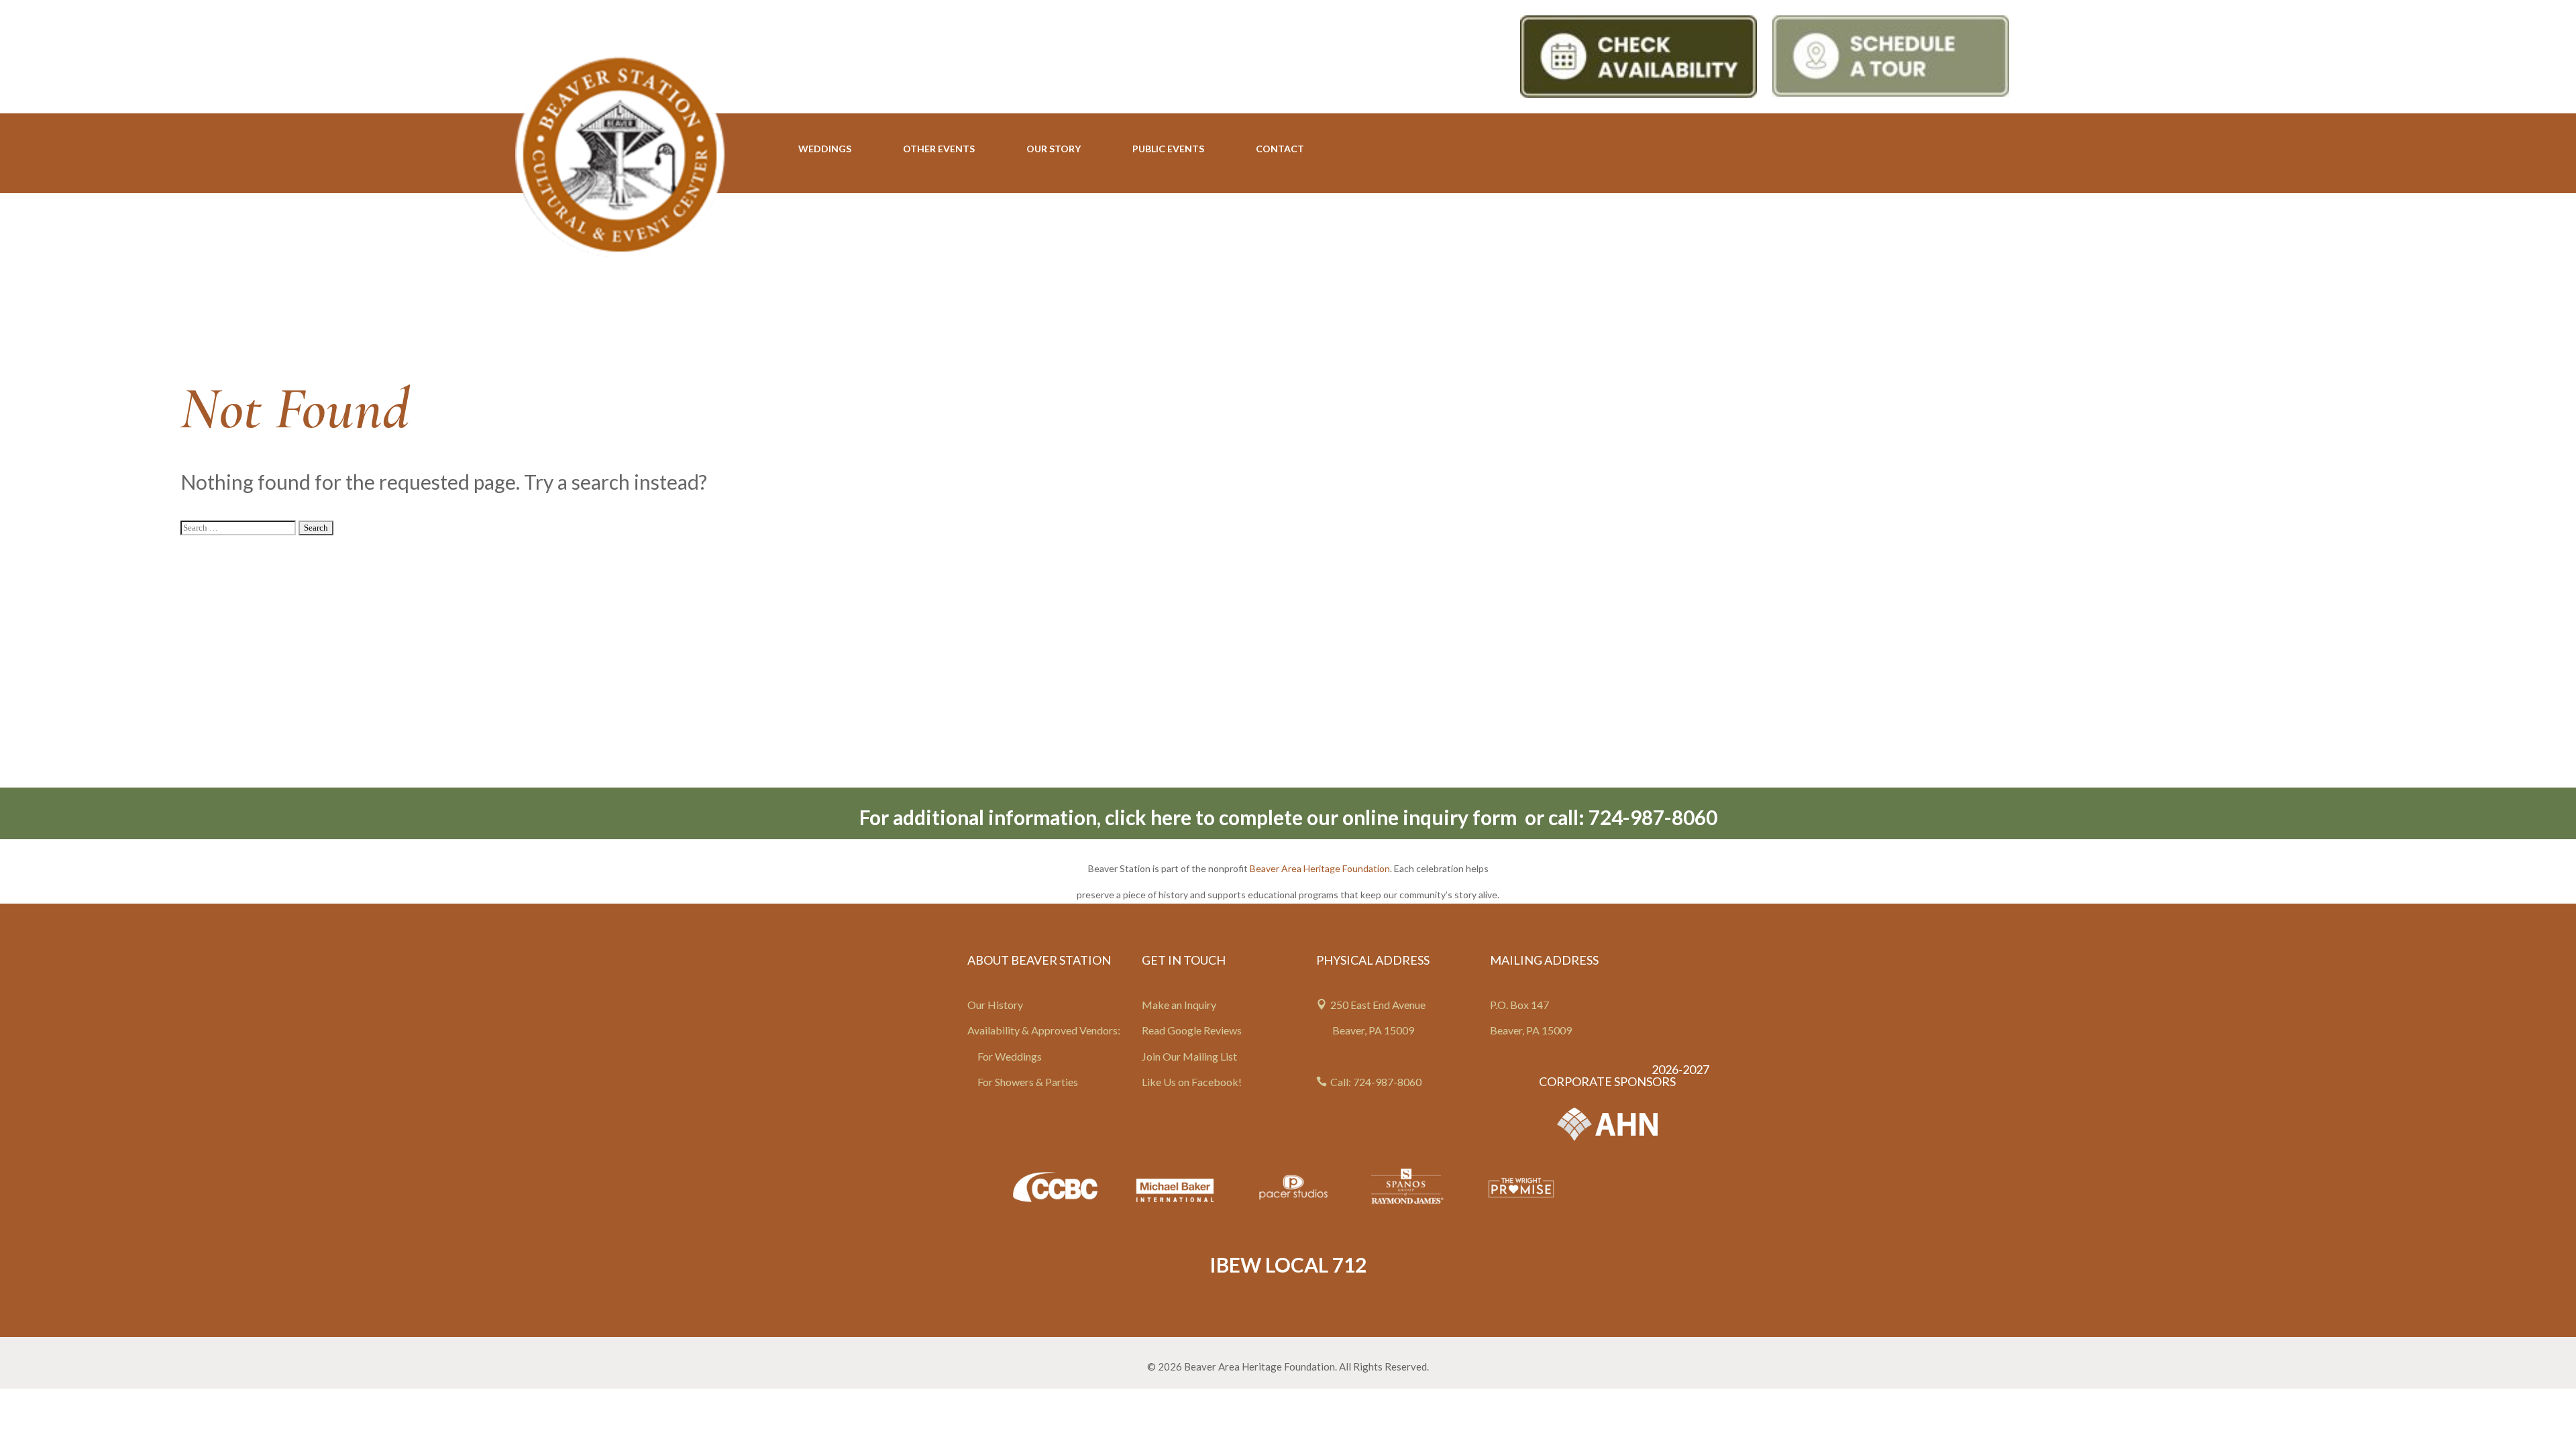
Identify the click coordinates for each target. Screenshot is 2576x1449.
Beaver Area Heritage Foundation (1320, 868)
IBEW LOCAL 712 (1288, 1265)
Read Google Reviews (1192, 1030)
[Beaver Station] (620, 154)
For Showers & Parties (1028, 1082)
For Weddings (1010, 1056)
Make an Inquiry (1179, 1005)
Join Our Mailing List (1189, 1056)
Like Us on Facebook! (1192, 1082)
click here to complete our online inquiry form (1313, 817)
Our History (995, 1005)
